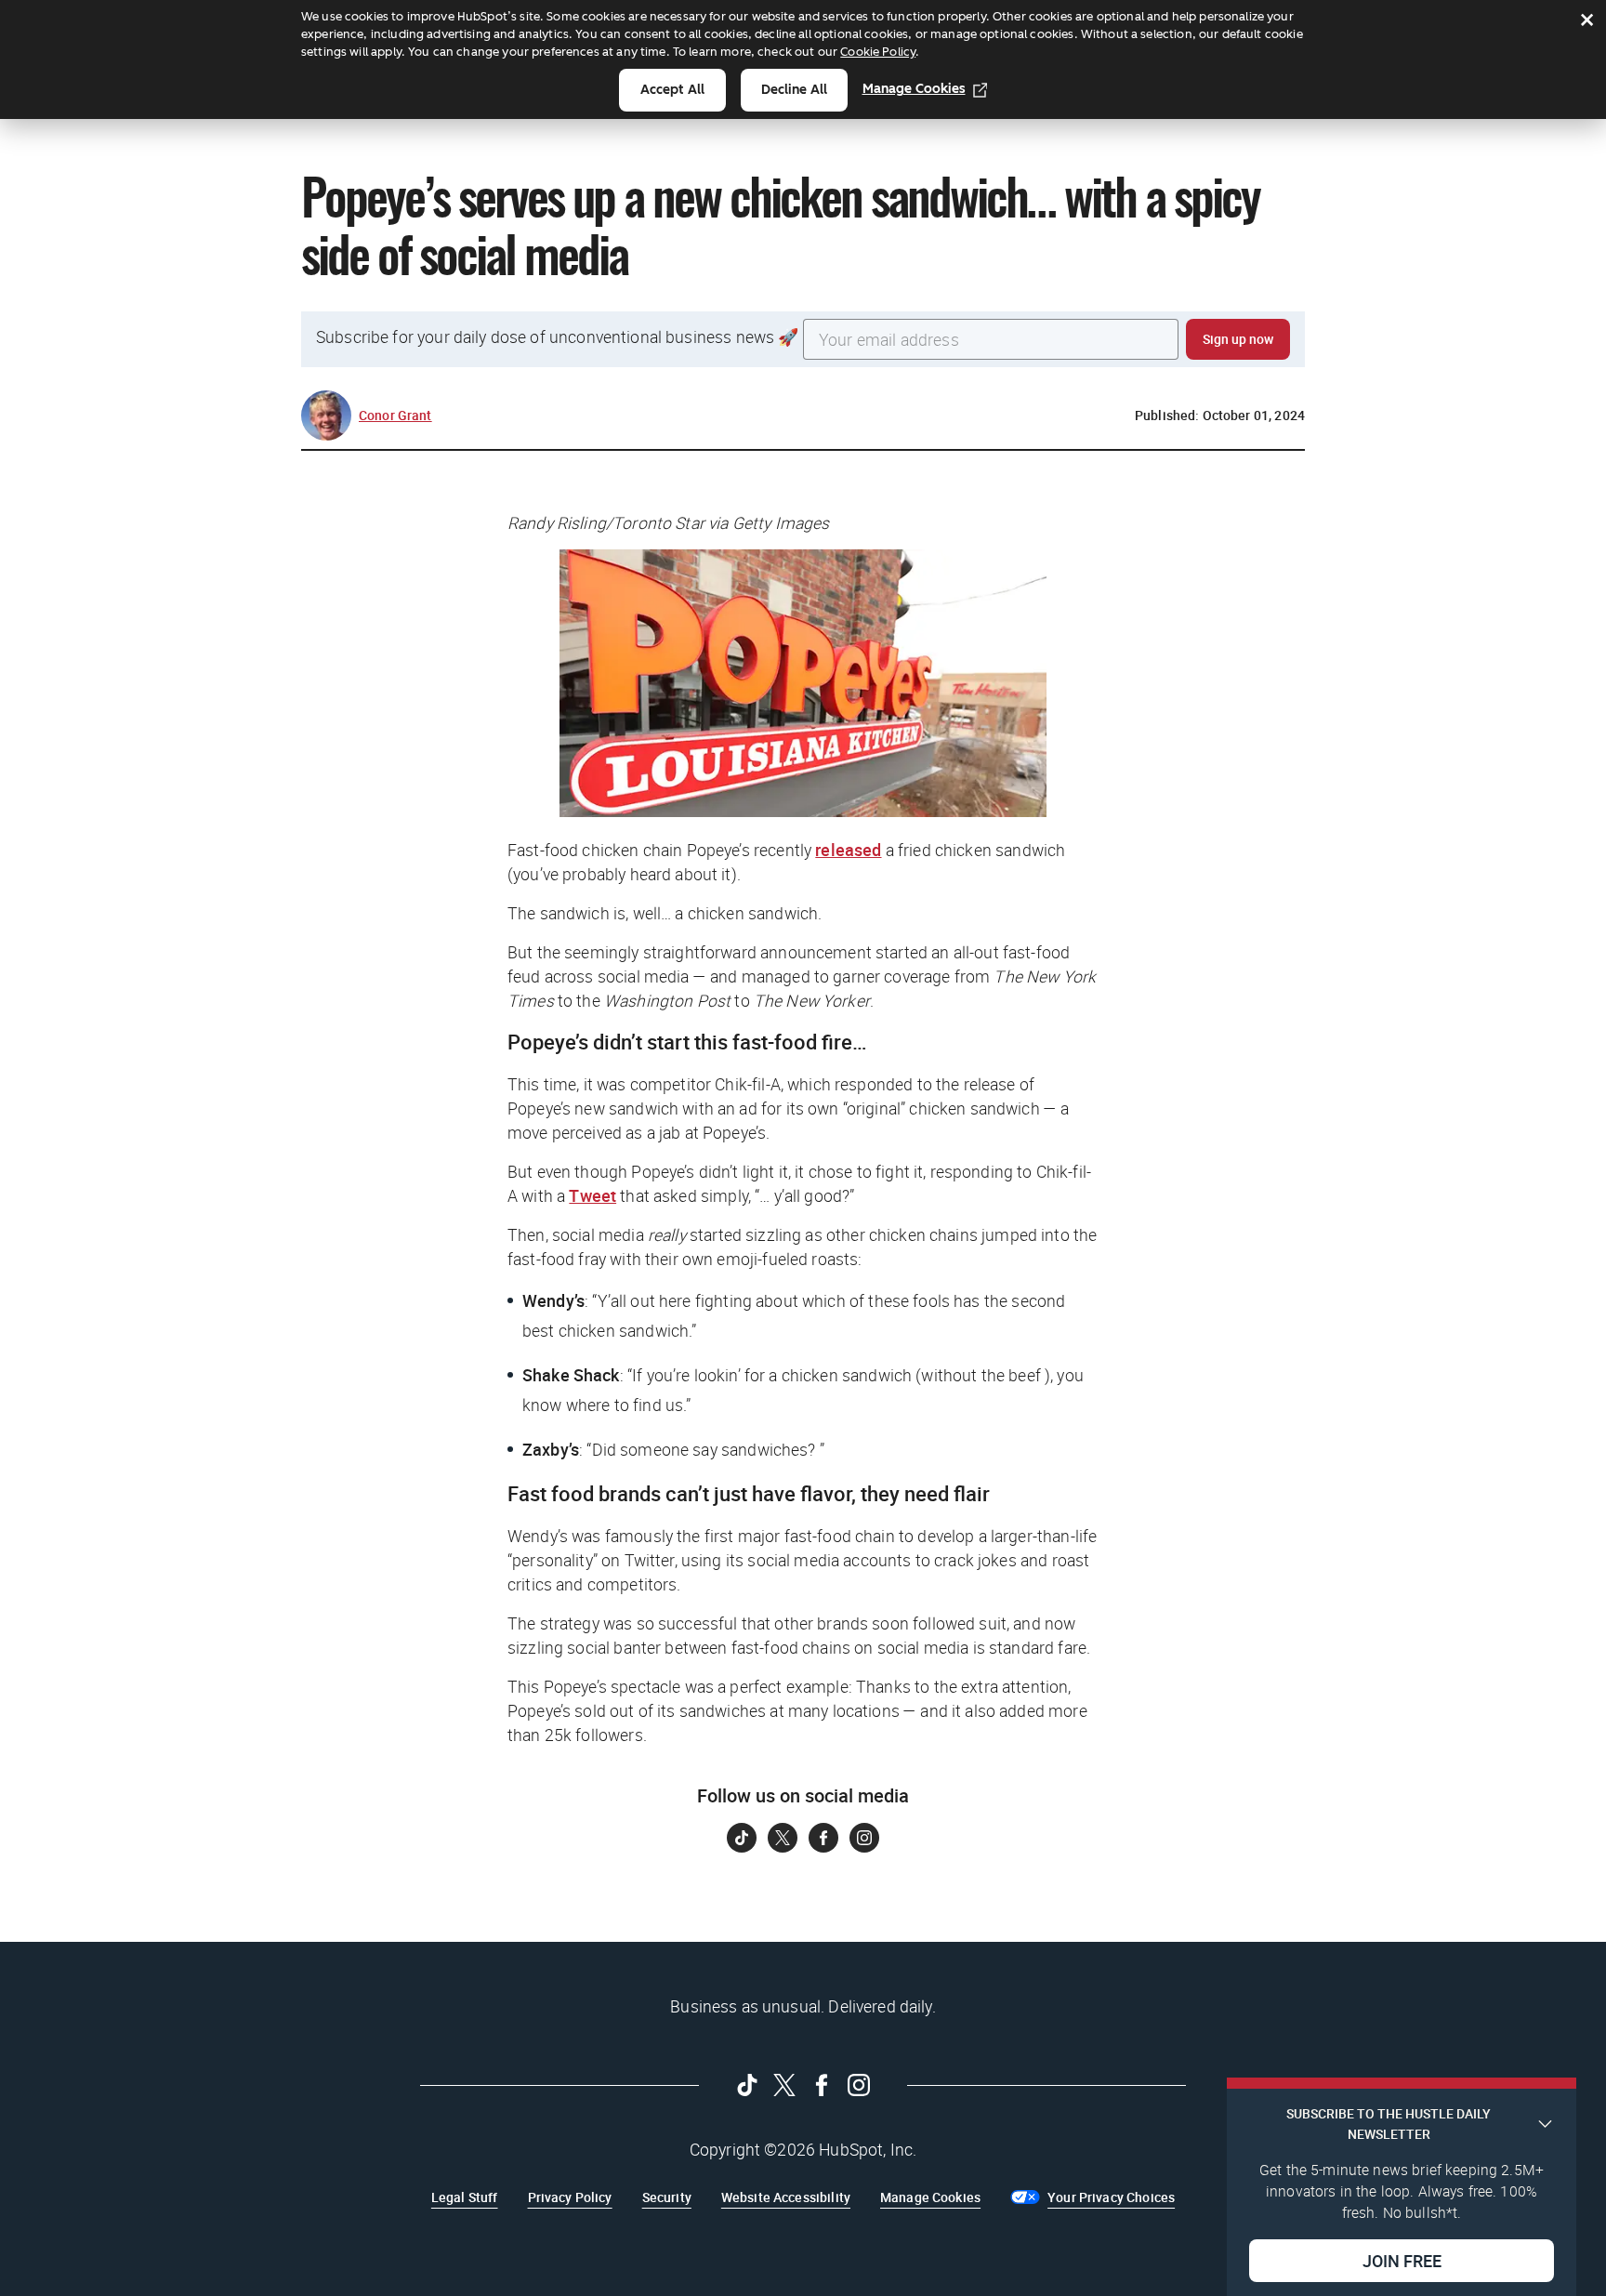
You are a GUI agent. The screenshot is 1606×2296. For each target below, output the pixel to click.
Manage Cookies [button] (930, 2197)
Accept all (672, 90)
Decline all (794, 90)
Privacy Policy (570, 2197)
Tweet (592, 1195)
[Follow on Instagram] (864, 1838)
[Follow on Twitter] (783, 1838)
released (848, 850)
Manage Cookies (914, 89)
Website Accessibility (786, 2197)
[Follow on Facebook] (823, 1838)
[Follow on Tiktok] (742, 1838)
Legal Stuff (465, 2197)
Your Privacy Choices (1111, 2197)
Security (667, 2197)
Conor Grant (395, 415)
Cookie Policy (878, 52)
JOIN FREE (1402, 2260)
